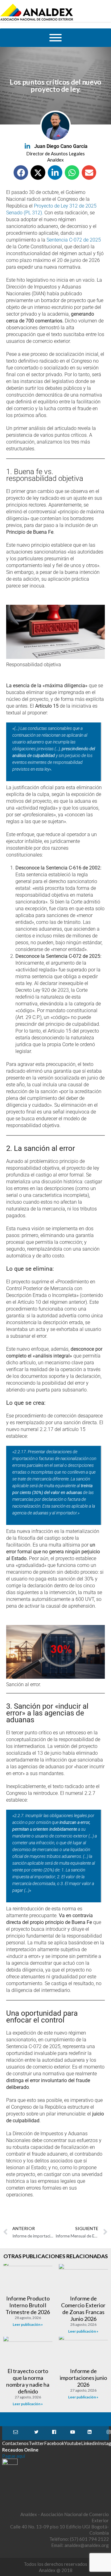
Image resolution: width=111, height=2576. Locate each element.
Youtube (73, 2433)
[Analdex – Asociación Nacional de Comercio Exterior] (37, 20)
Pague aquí (14, 2456)
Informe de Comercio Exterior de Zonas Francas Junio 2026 (83, 2309)
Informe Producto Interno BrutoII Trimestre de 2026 (28, 2305)
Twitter (36, 2433)
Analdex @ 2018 (56, 2570)
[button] (21, 173)
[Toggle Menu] (55, 38)
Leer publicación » (28, 2324)
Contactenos (15, 2433)
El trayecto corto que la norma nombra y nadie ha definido (28, 2381)
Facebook (54, 2433)
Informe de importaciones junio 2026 (83, 2378)
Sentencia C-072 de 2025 (74, 240)
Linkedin (90, 2433)
